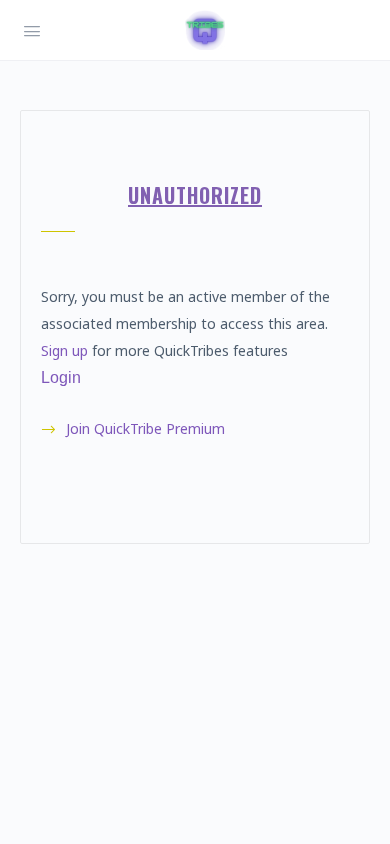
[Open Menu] (32, 29)
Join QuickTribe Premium (145, 428)
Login (61, 377)
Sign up (64, 350)
